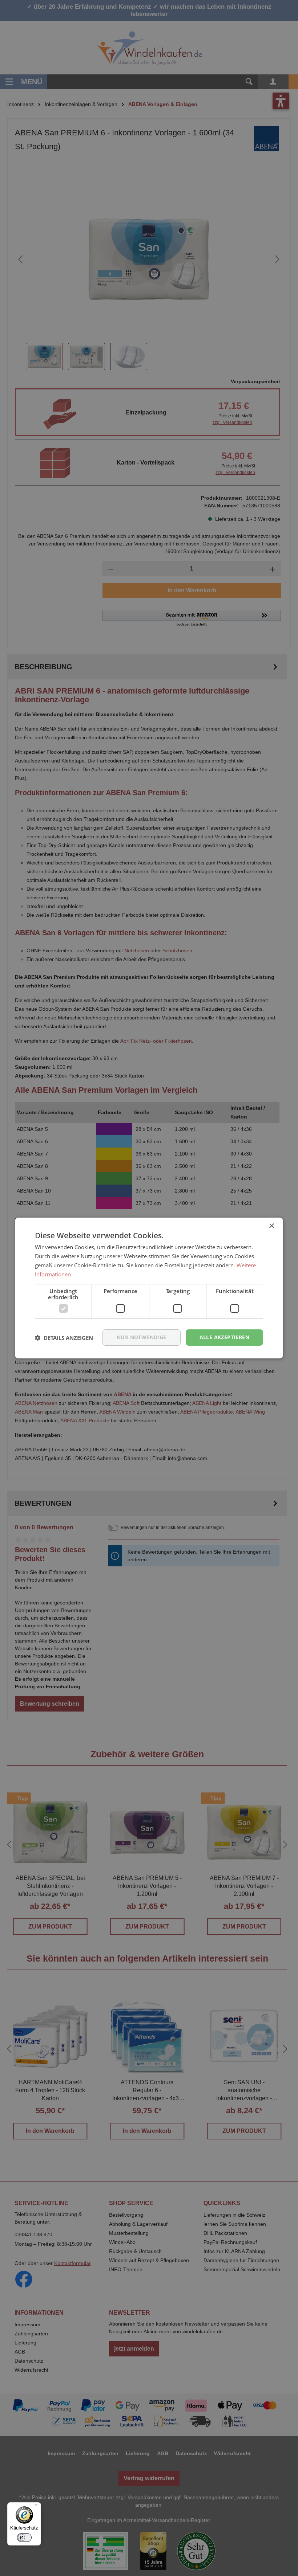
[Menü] (37, 2507)
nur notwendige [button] (142, 1337)
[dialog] (149, 1288)
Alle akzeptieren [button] (224, 1337)
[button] (64, 1338)
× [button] (271, 1226)
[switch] (24, 2538)
